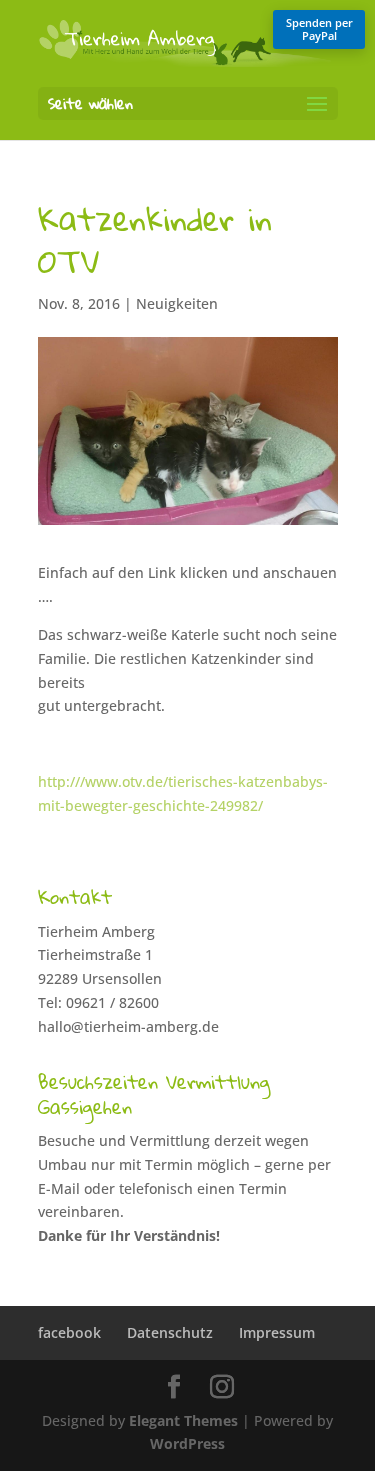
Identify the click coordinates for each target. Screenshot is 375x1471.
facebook (69, 1332)
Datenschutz (170, 1332)
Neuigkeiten (177, 303)
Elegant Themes (183, 1420)
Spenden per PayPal (319, 29)
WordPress (187, 1443)
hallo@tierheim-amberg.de (128, 1026)
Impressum (277, 1332)
